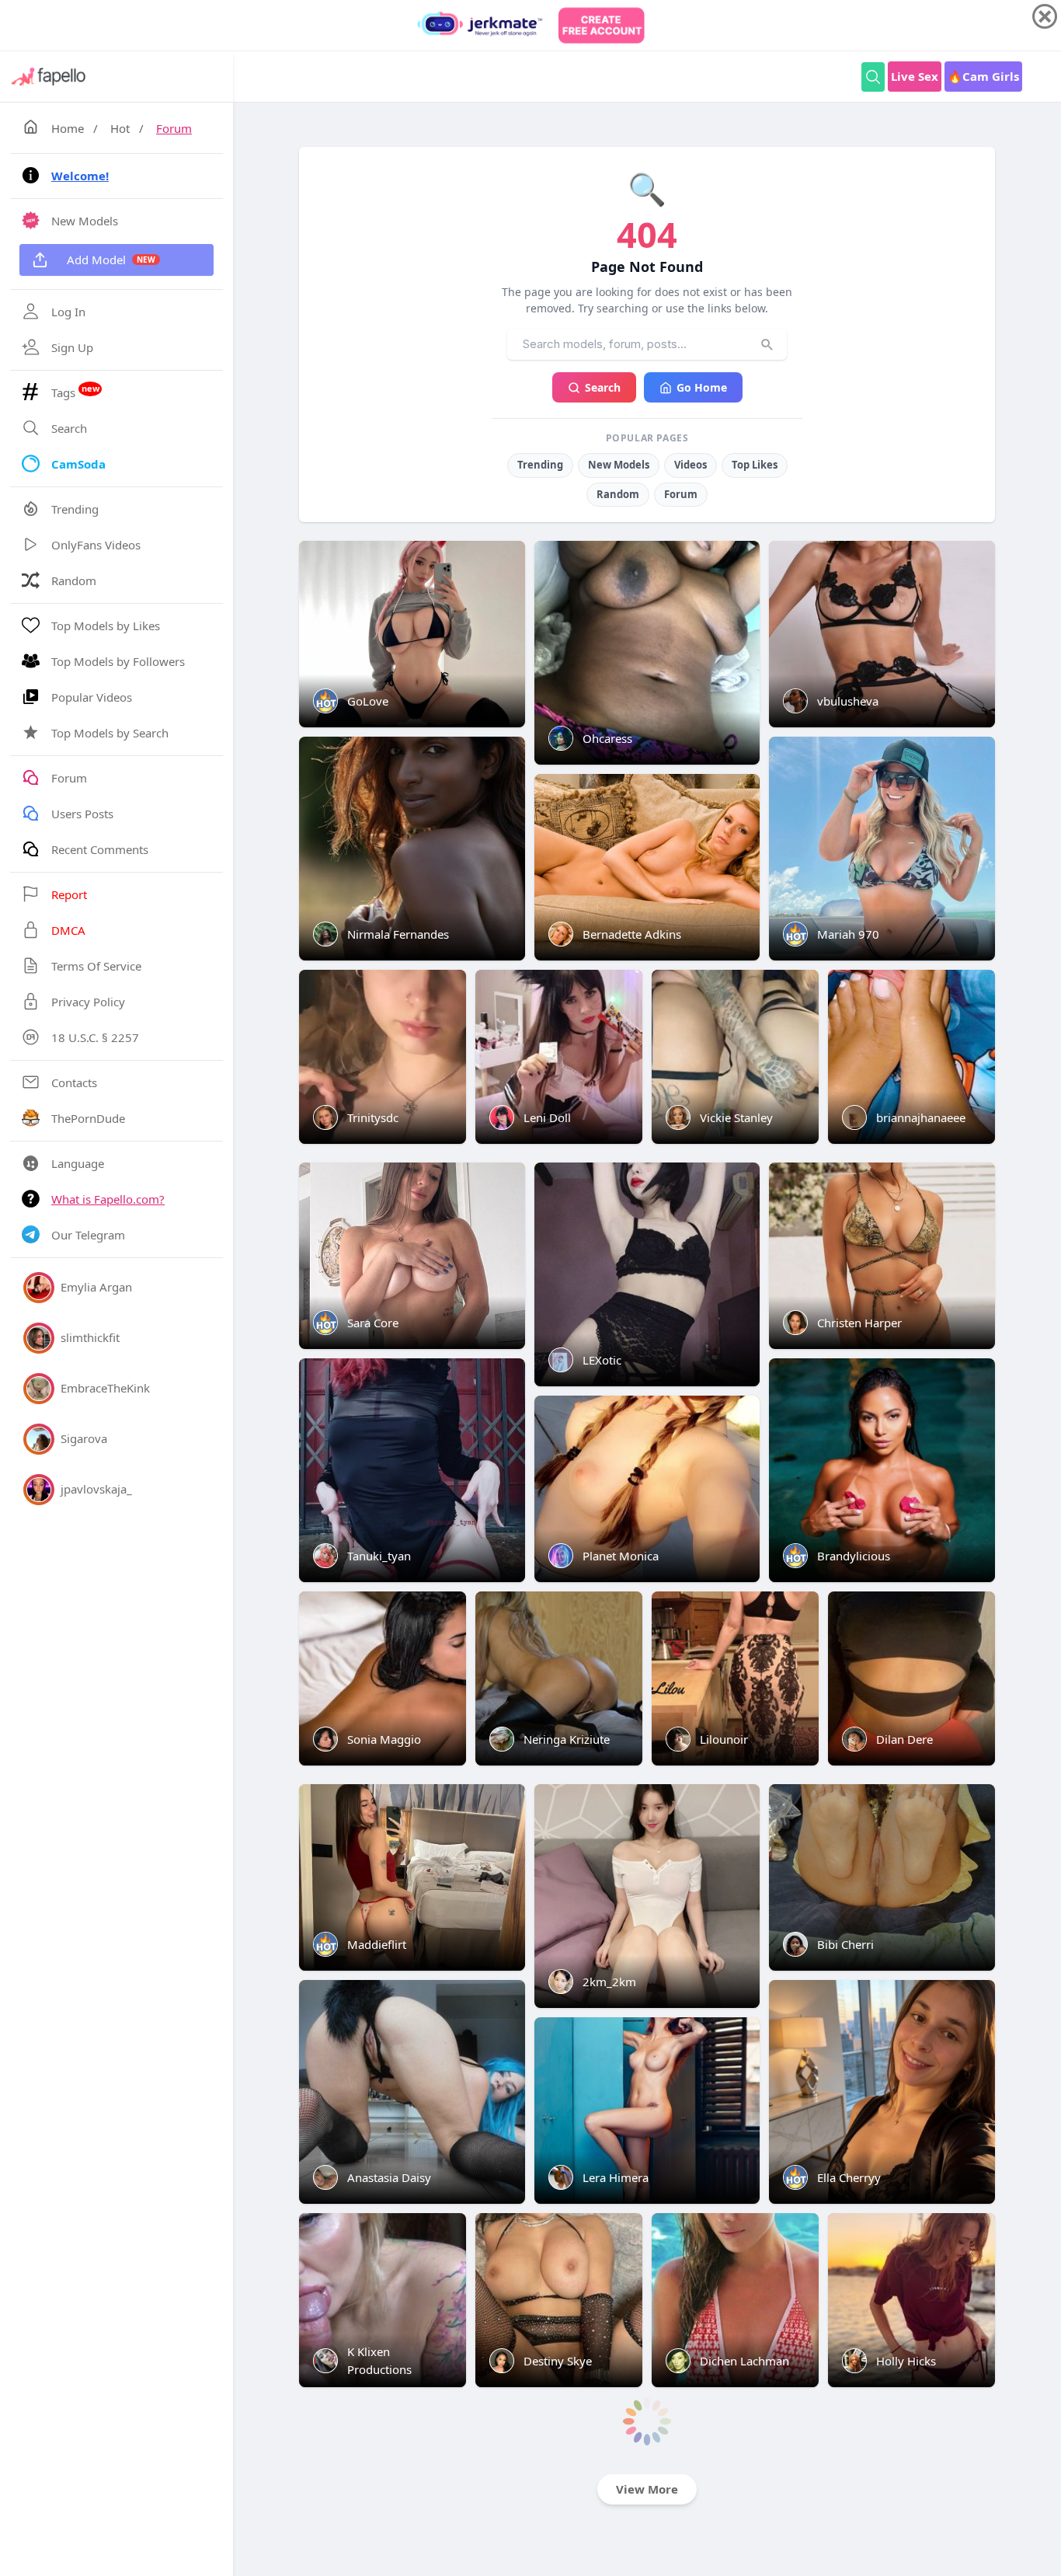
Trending (540, 465)
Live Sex (915, 76)
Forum (174, 128)
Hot (120, 128)
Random (618, 494)
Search (603, 387)
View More (647, 2489)
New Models (619, 465)
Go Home (702, 387)
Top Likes (755, 465)
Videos (691, 465)
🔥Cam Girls (983, 76)
